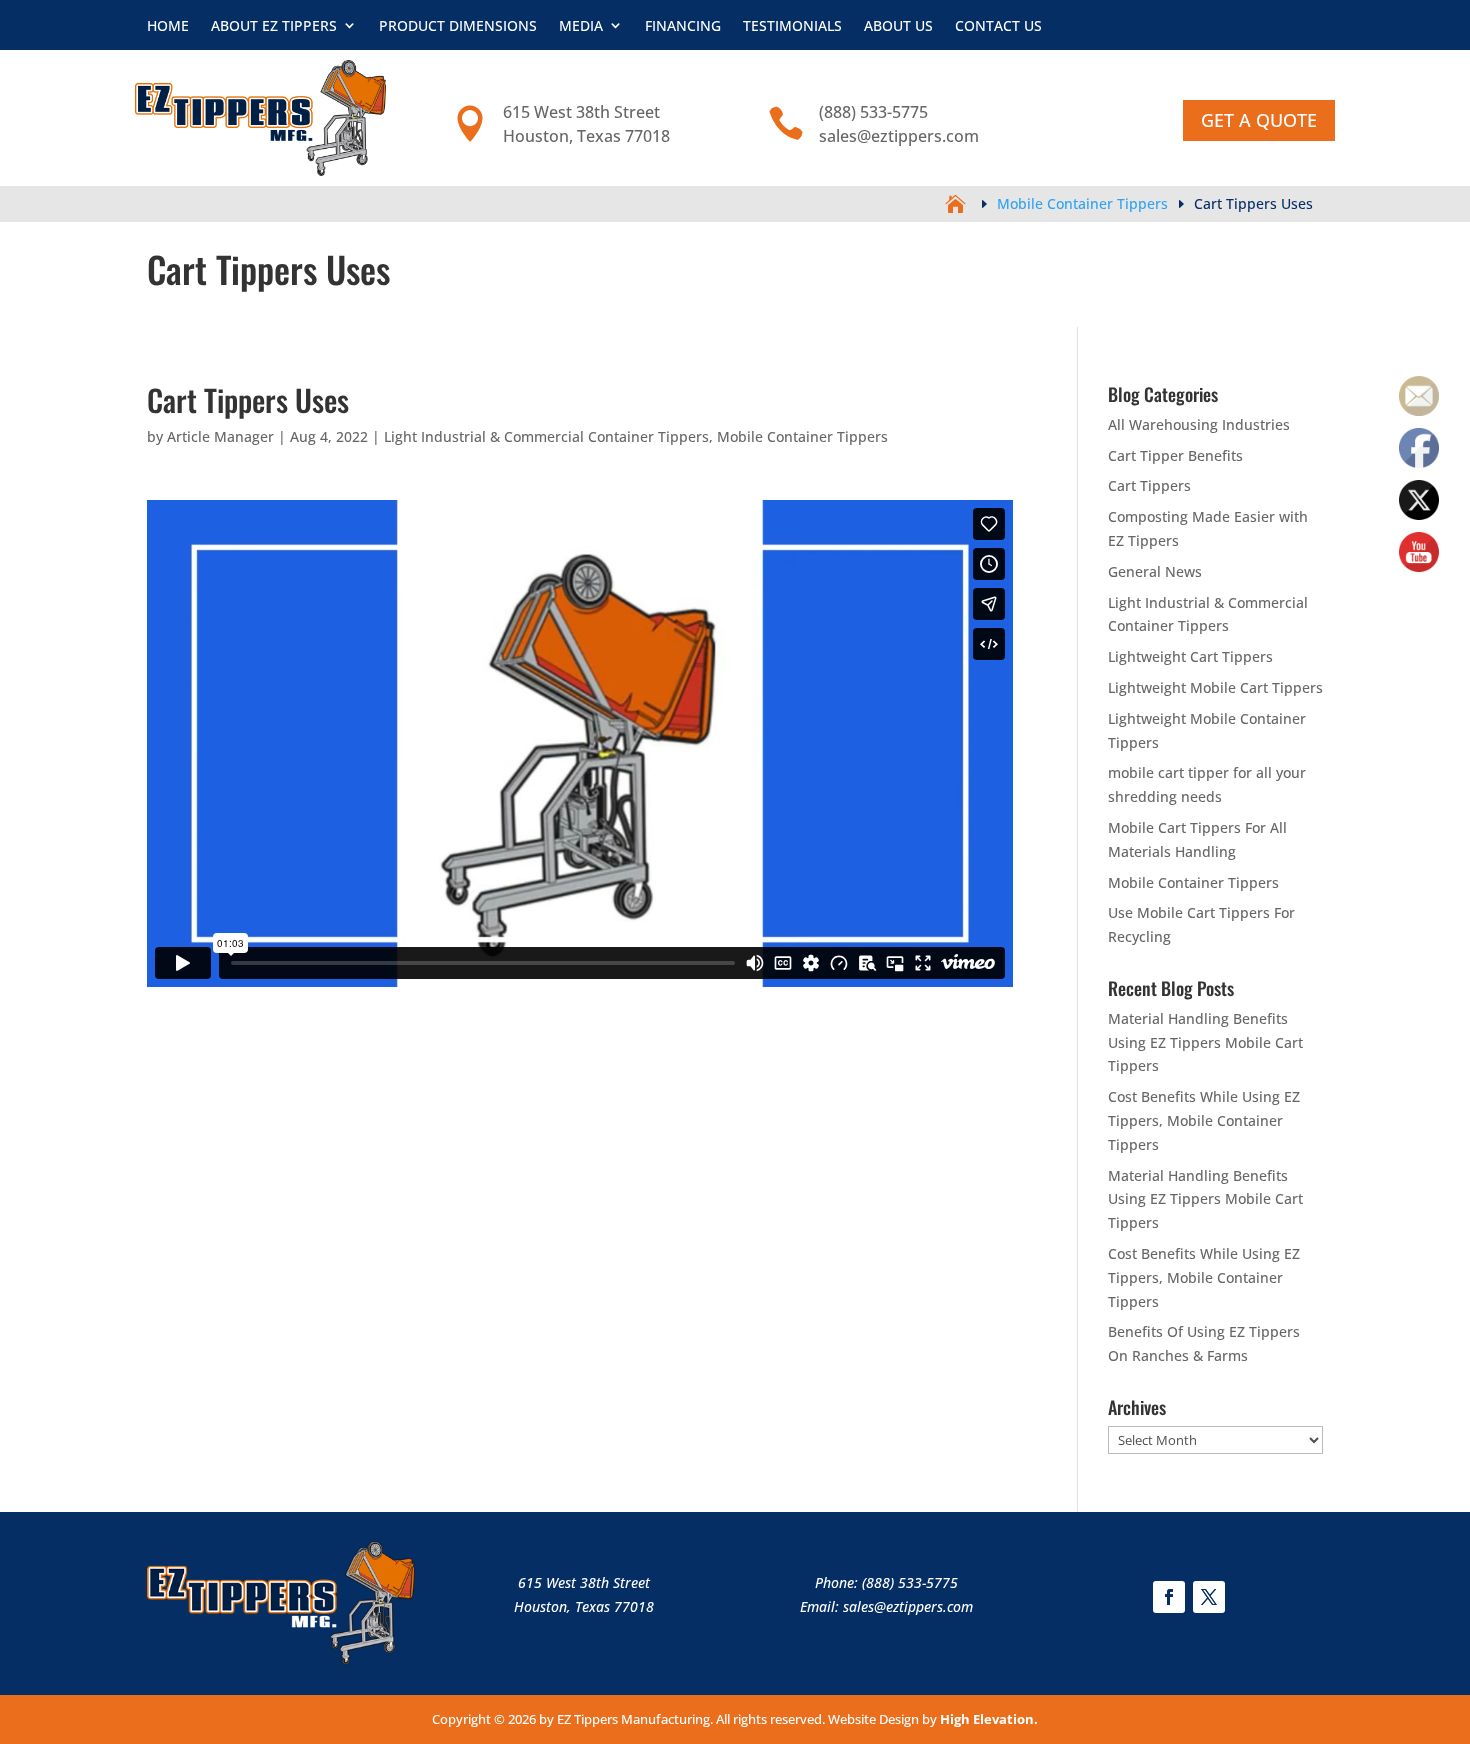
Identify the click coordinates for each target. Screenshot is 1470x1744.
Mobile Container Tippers (802, 436)
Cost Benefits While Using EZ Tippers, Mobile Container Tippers (1204, 1120)
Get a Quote (1259, 120)
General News (1155, 571)
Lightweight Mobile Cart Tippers (1215, 687)
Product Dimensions (458, 25)
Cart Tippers (1149, 485)
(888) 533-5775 (910, 1582)
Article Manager (220, 436)
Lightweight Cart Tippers (1190, 656)
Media (581, 25)
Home (168, 25)
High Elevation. (989, 1719)
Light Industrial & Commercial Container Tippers (546, 436)
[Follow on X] (1209, 1597)
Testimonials (792, 25)
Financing (683, 25)
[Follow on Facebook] (1169, 1597)
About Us (898, 25)
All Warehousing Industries (1199, 424)
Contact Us (998, 25)
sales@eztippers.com (908, 1606)
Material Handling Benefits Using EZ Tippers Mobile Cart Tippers (1205, 1042)
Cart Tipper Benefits (1175, 455)
